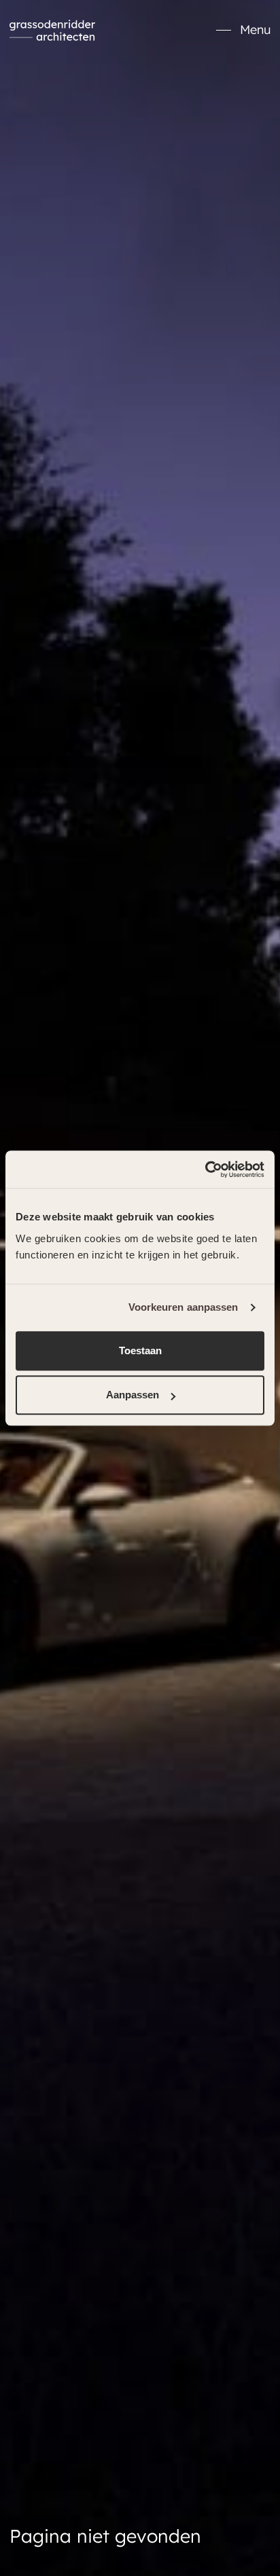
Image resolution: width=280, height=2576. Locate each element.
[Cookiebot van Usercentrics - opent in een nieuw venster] (205, 1169)
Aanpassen (133, 1395)
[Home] (52, 31)
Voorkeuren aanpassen (183, 1307)
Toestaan (140, 1350)
